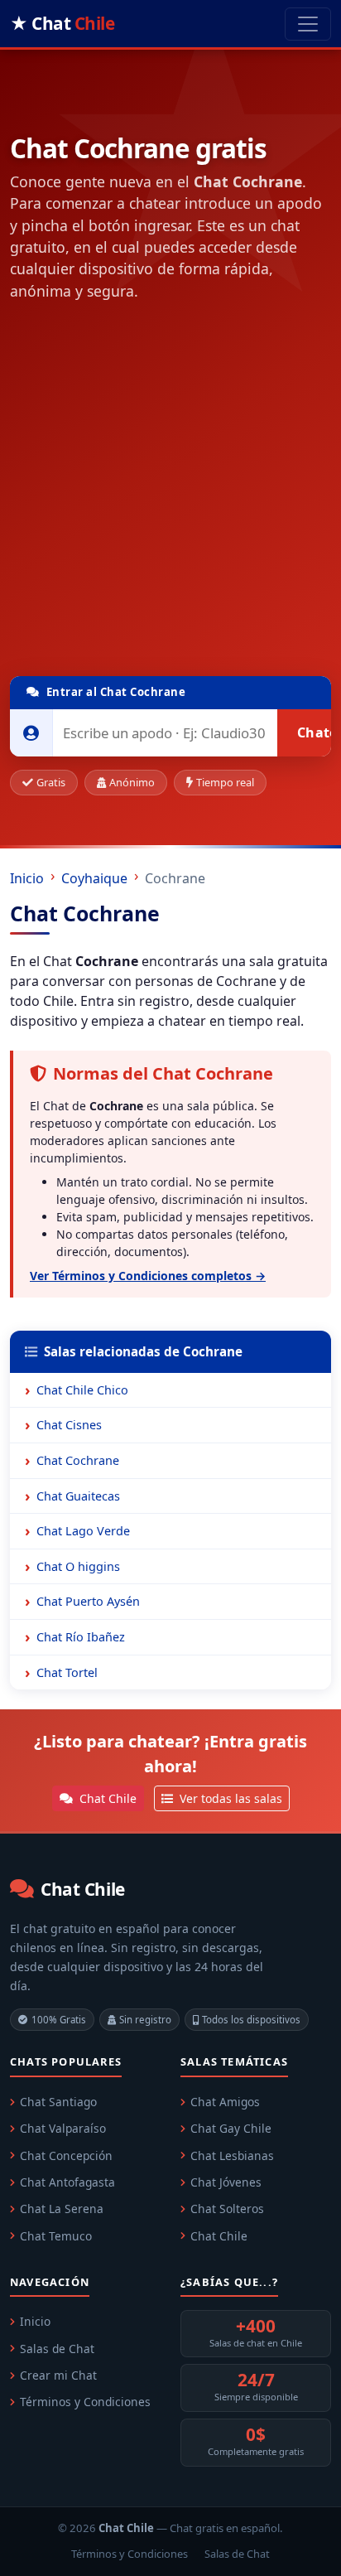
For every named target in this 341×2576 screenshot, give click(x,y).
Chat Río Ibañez (81, 1637)
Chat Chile (106, 1798)
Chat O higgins (78, 1566)
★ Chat (62, 23)
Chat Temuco (56, 2236)
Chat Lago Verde (83, 1531)
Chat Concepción (66, 2156)
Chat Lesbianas (232, 2156)
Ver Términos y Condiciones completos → (148, 1276)
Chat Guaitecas (78, 1496)
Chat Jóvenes (226, 2182)
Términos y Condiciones (85, 2402)
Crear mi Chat (58, 2375)
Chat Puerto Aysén (88, 1601)
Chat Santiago (58, 2102)
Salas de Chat (57, 2349)
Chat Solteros (227, 2209)
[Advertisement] (170, 492)
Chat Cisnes (69, 1425)
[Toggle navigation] (308, 24)
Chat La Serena (62, 2209)
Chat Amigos (225, 2102)
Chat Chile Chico (82, 1390)
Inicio (27, 878)
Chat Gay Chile (231, 2128)
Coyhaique (94, 878)
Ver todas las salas (229, 1798)
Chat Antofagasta (67, 2182)
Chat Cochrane (78, 1460)
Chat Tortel (67, 1672)
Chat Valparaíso (63, 2128)
